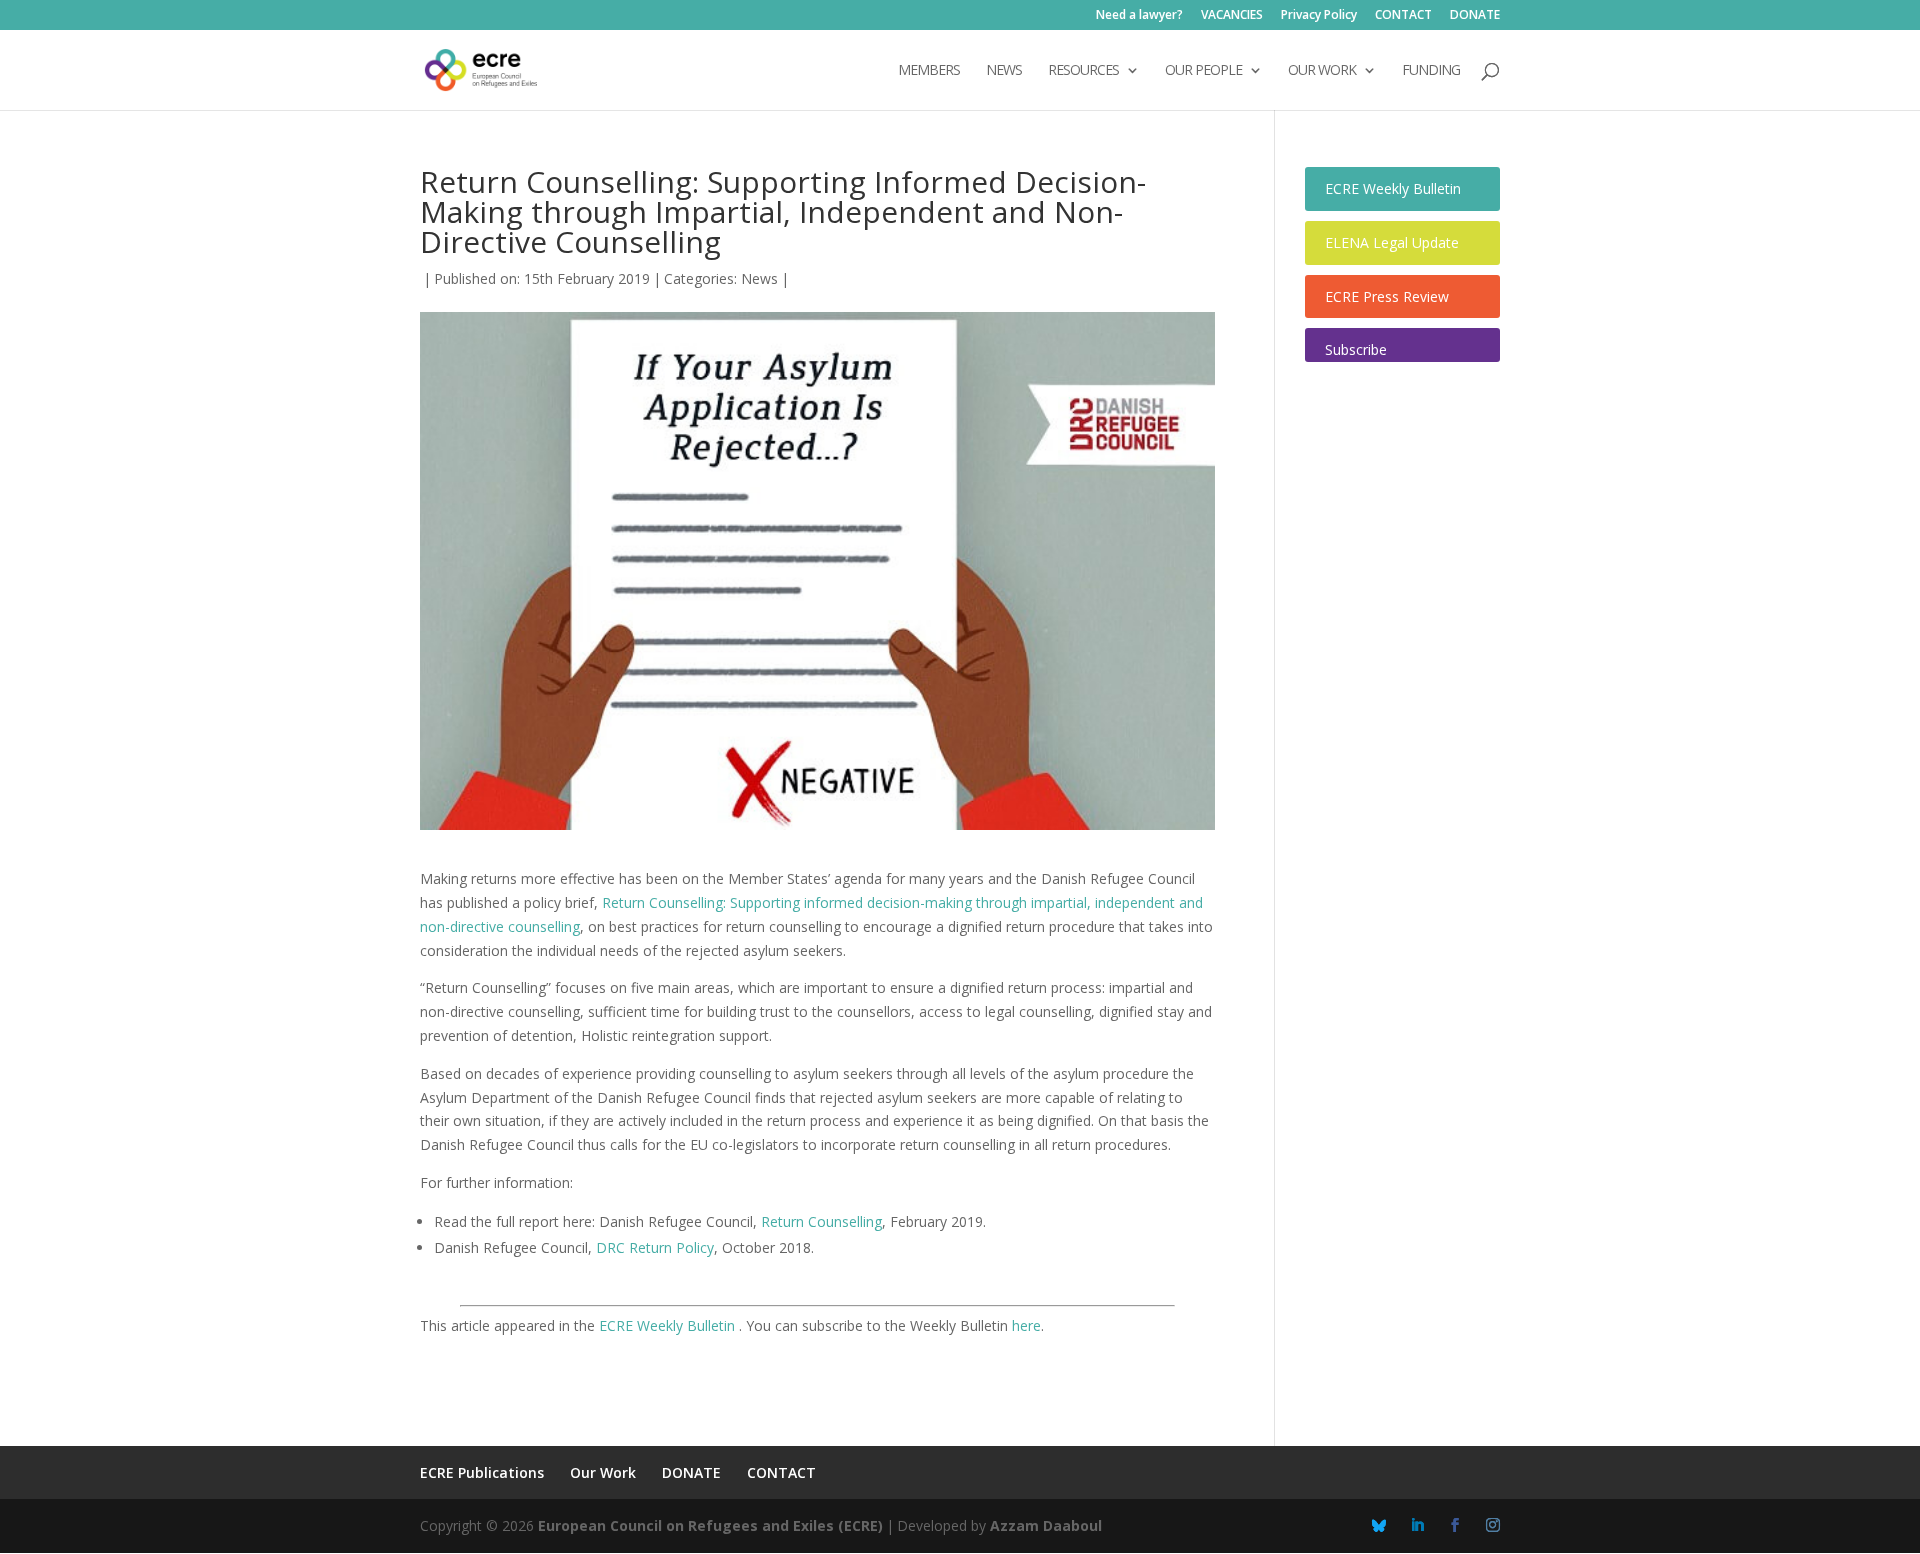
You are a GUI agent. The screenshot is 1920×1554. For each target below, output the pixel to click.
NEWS (1004, 71)
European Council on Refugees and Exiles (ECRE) (710, 1525)
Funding (1431, 71)
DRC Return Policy (655, 1247)
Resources (1083, 71)
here (1026, 1325)
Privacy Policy (1319, 16)
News (759, 278)
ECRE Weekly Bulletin (669, 1325)
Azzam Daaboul (1046, 1525)
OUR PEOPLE (1203, 71)
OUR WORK (1322, 71)
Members (929, 71)
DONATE (1475, 16)
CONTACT (1403, 16)
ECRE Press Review (1387, 296)
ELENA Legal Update (1392, 242)
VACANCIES (1232, 16)
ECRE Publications (482, 1472)
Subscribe (1356, 349)
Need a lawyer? (1139, 16)
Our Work (603, 1472)
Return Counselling (821, 1221)
